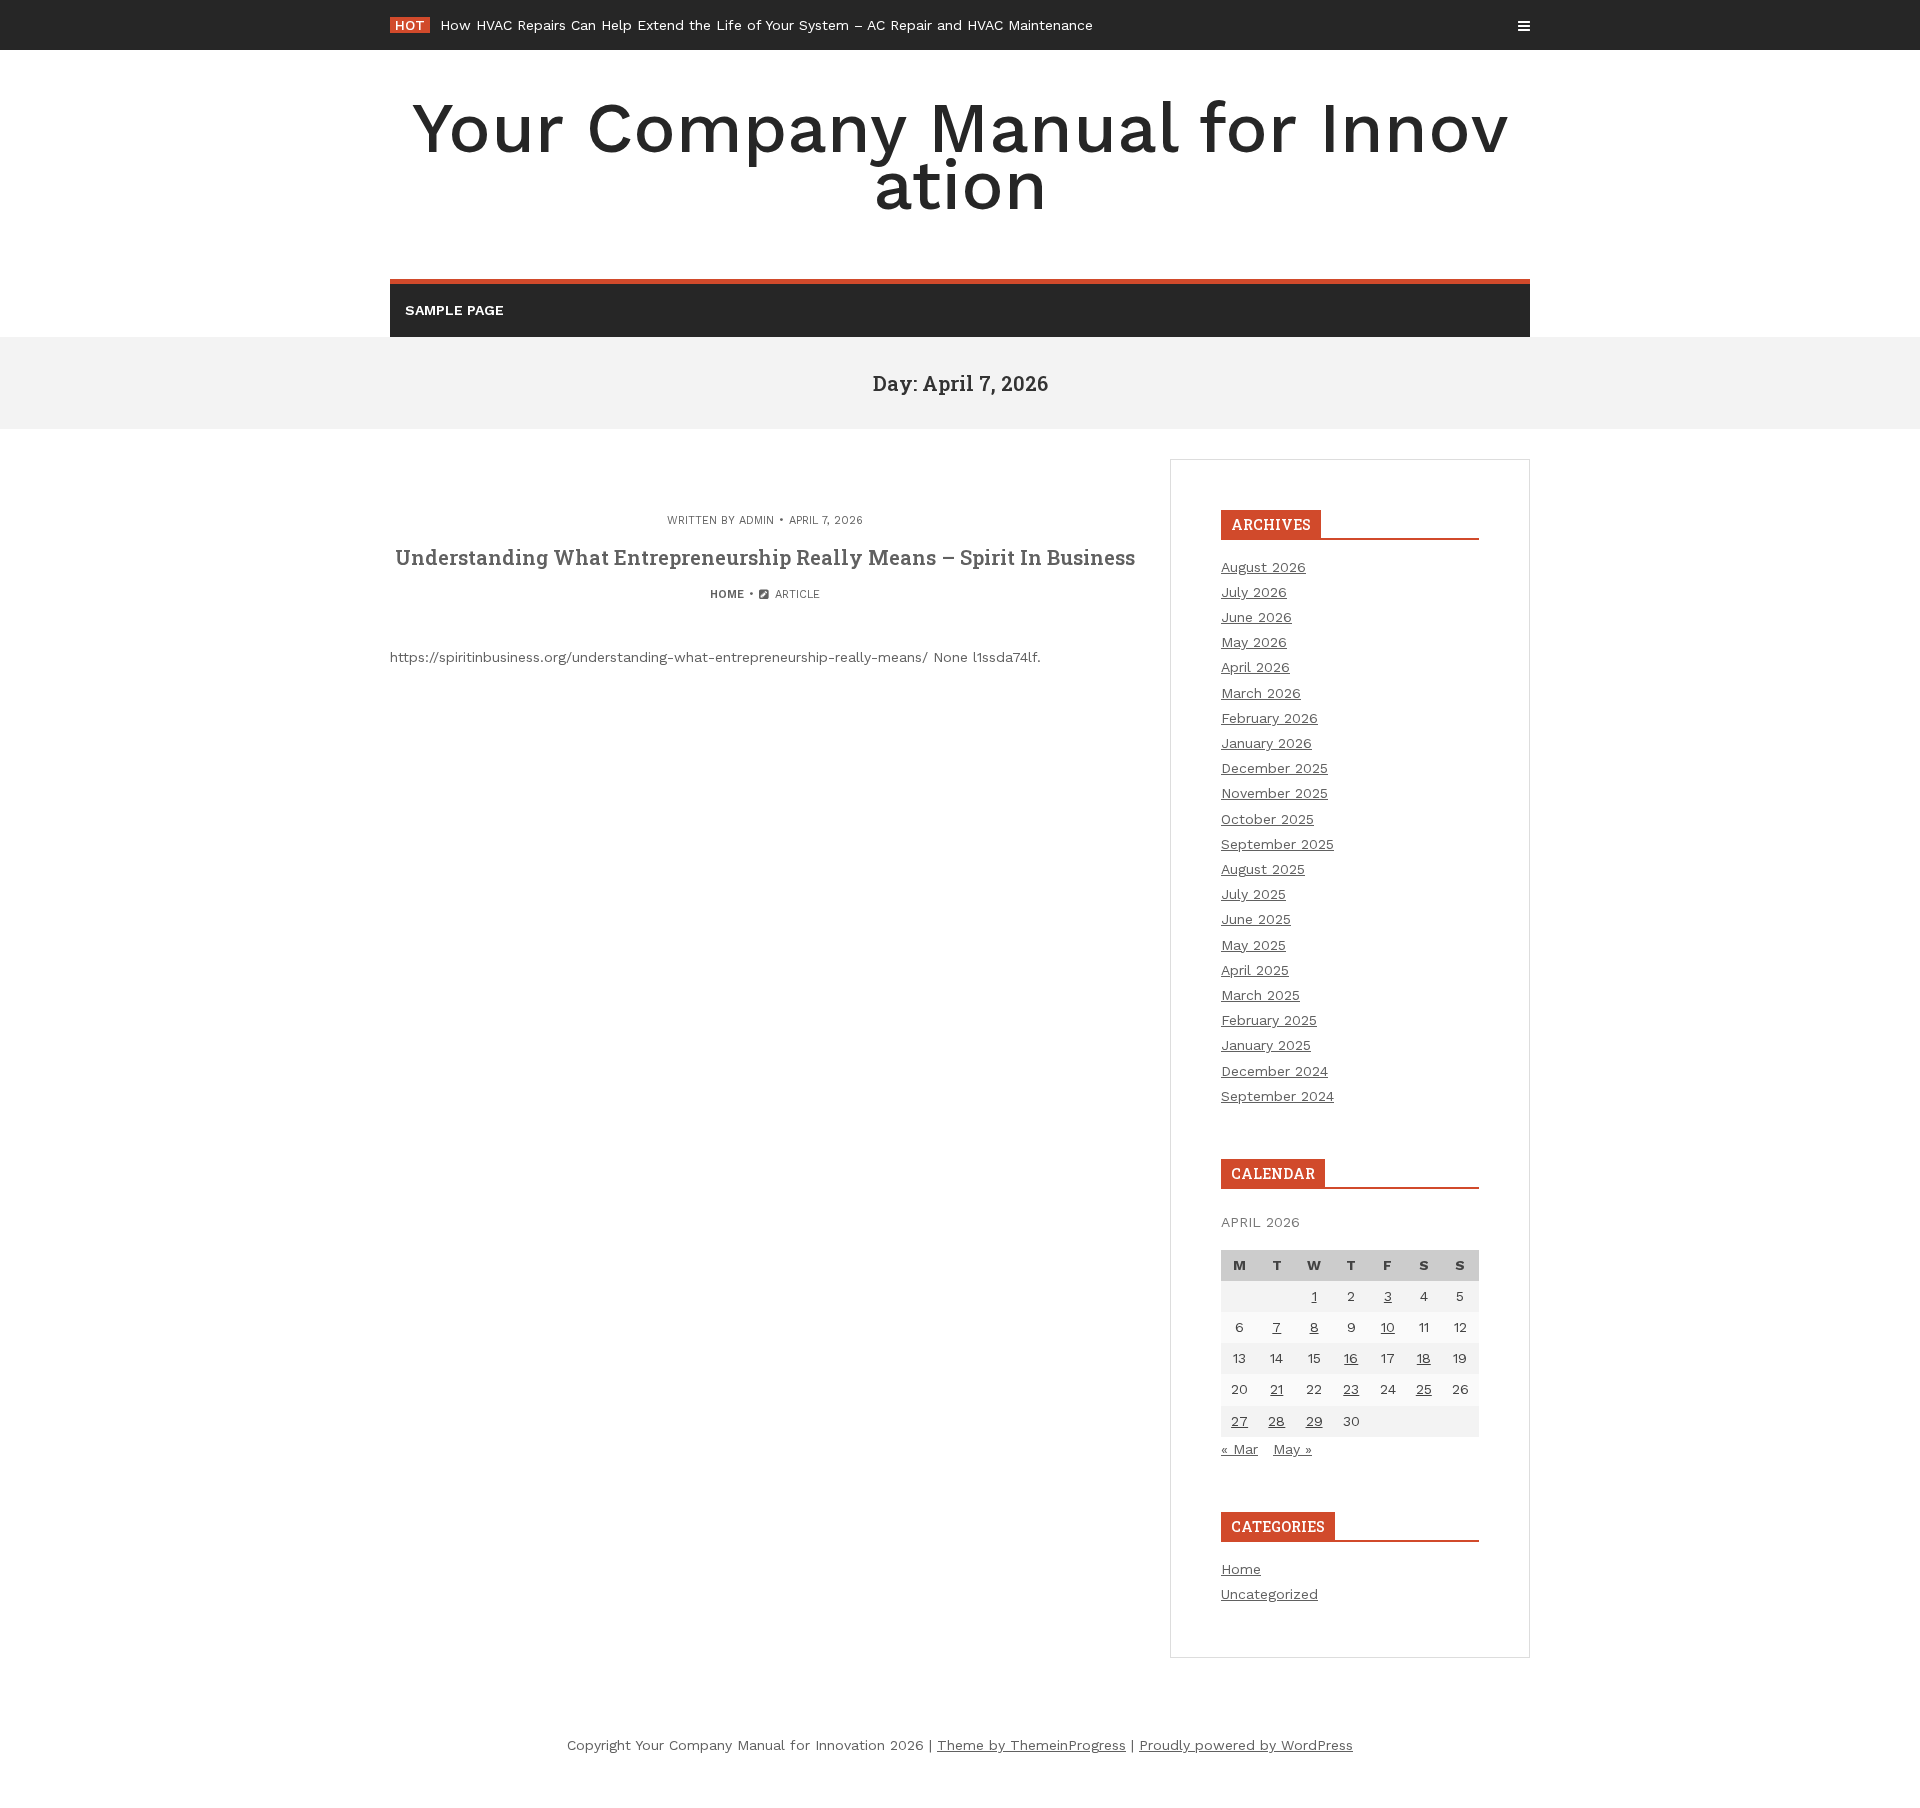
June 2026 (1256, 617)
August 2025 (1263, 869)
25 (1424, 1389)
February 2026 (1269, 718)
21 (1276, 1389)
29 (1314, 1421)
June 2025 (1256, 919)
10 (1388, 1327)
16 (1351, 1358)
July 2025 (1253, 894)
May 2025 (1253, 945)
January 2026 (1266, 743)
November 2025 (1274, 793)
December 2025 (1274, 768)
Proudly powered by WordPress (1246, 1745)
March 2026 (1261, 693)
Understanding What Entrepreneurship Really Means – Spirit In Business (765, 557)
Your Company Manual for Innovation (960, 156)
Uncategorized (1269, 1594)
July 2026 (1254, 592)
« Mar (1239, 1449)
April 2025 (1255, 970)
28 (1276, 1421)
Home (727, 594)
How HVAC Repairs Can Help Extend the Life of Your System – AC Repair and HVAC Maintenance (766, 25)
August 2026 (1263, 567)
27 (1239, 1421)
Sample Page (454, 310)
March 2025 (1260, 995)
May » (1292, 1449)
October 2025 (1267, 819)
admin (756, 520)
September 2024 (1277, 1096)
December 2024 (1274, 1071)
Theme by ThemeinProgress (1031, 1745)
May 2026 (1254, 642)
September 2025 (1277, 844)
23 (1351, 1389)
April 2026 (1255, 667)
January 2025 (1266, 1045)
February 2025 (1269, 1020)
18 (1424, 1358)
